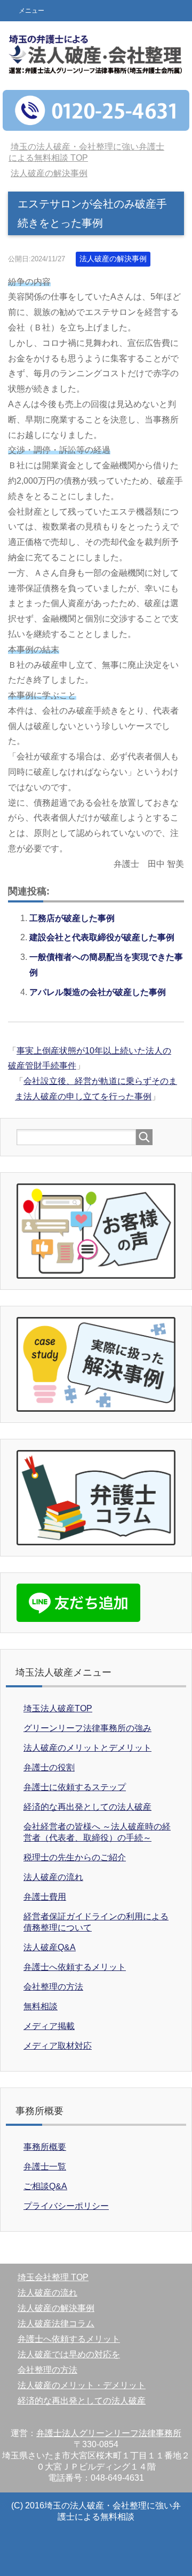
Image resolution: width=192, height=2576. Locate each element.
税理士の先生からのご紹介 (75, 1857)
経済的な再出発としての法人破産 (87, 1807)
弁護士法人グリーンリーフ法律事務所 (109, 2433)
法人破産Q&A (50, 1947)
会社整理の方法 (53, 1987)
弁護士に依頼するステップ (75, 1787)
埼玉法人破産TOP (58, 1708)
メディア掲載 (49, 2026)
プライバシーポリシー (66, 2206)
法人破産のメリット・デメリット (82, 2385)
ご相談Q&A (45, 2186)
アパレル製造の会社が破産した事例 (98, 992)
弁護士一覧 (45, 2167)
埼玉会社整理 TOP (53, 2277)
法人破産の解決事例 (113, 259)
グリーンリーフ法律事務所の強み (87, 1728)
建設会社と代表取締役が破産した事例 (102, 937)
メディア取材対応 (58, 2046)
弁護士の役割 (49, 1767)
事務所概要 (45, 2147)
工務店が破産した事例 (72, 918)
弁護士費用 (45, 1897)
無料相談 (41, 2006)
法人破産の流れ (53, 1877)
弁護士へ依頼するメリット (75, 1967)
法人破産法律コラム (56, 2324)
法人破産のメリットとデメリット (87, 1748)
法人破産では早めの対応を (69, 2354)
